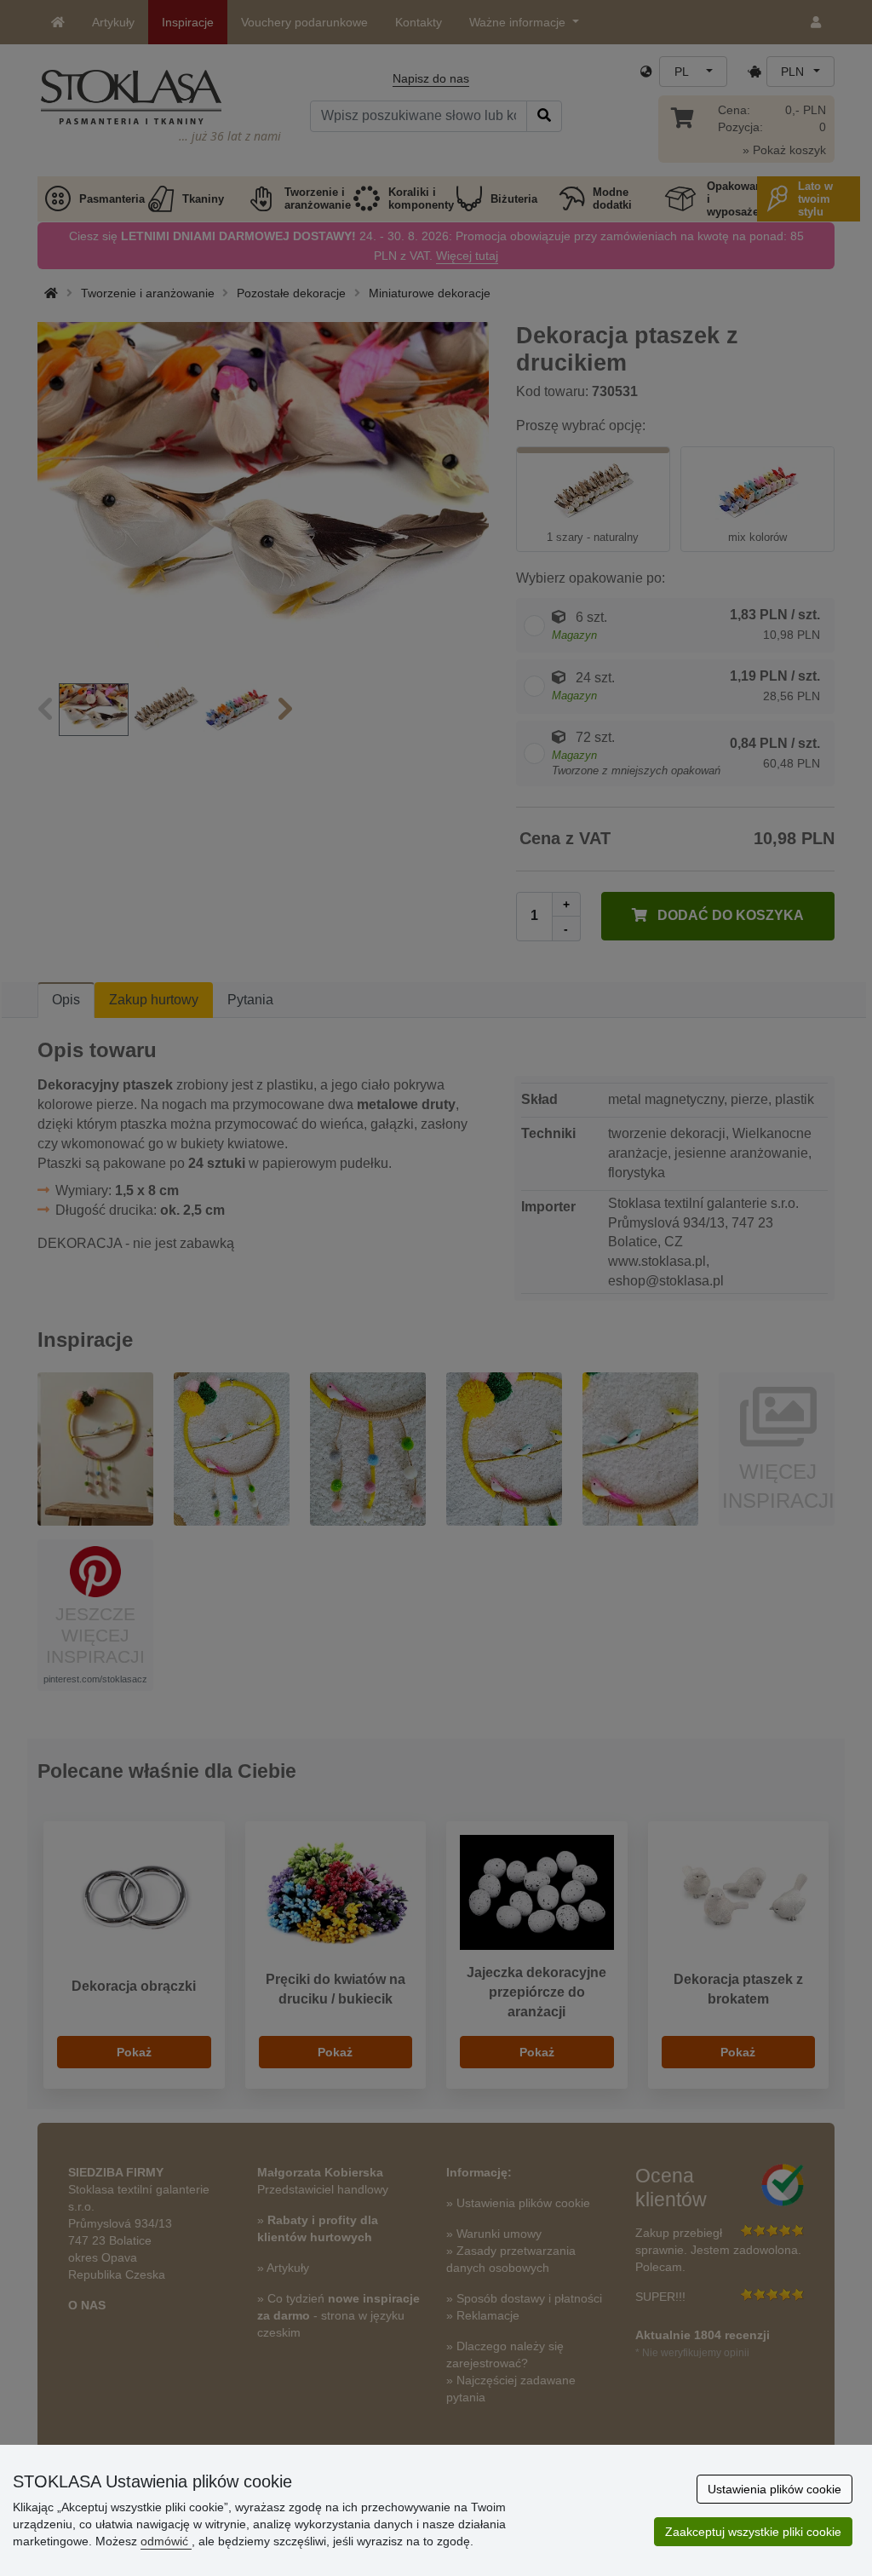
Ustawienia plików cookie (774, 2489)
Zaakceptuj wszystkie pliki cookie (753, 2532)
